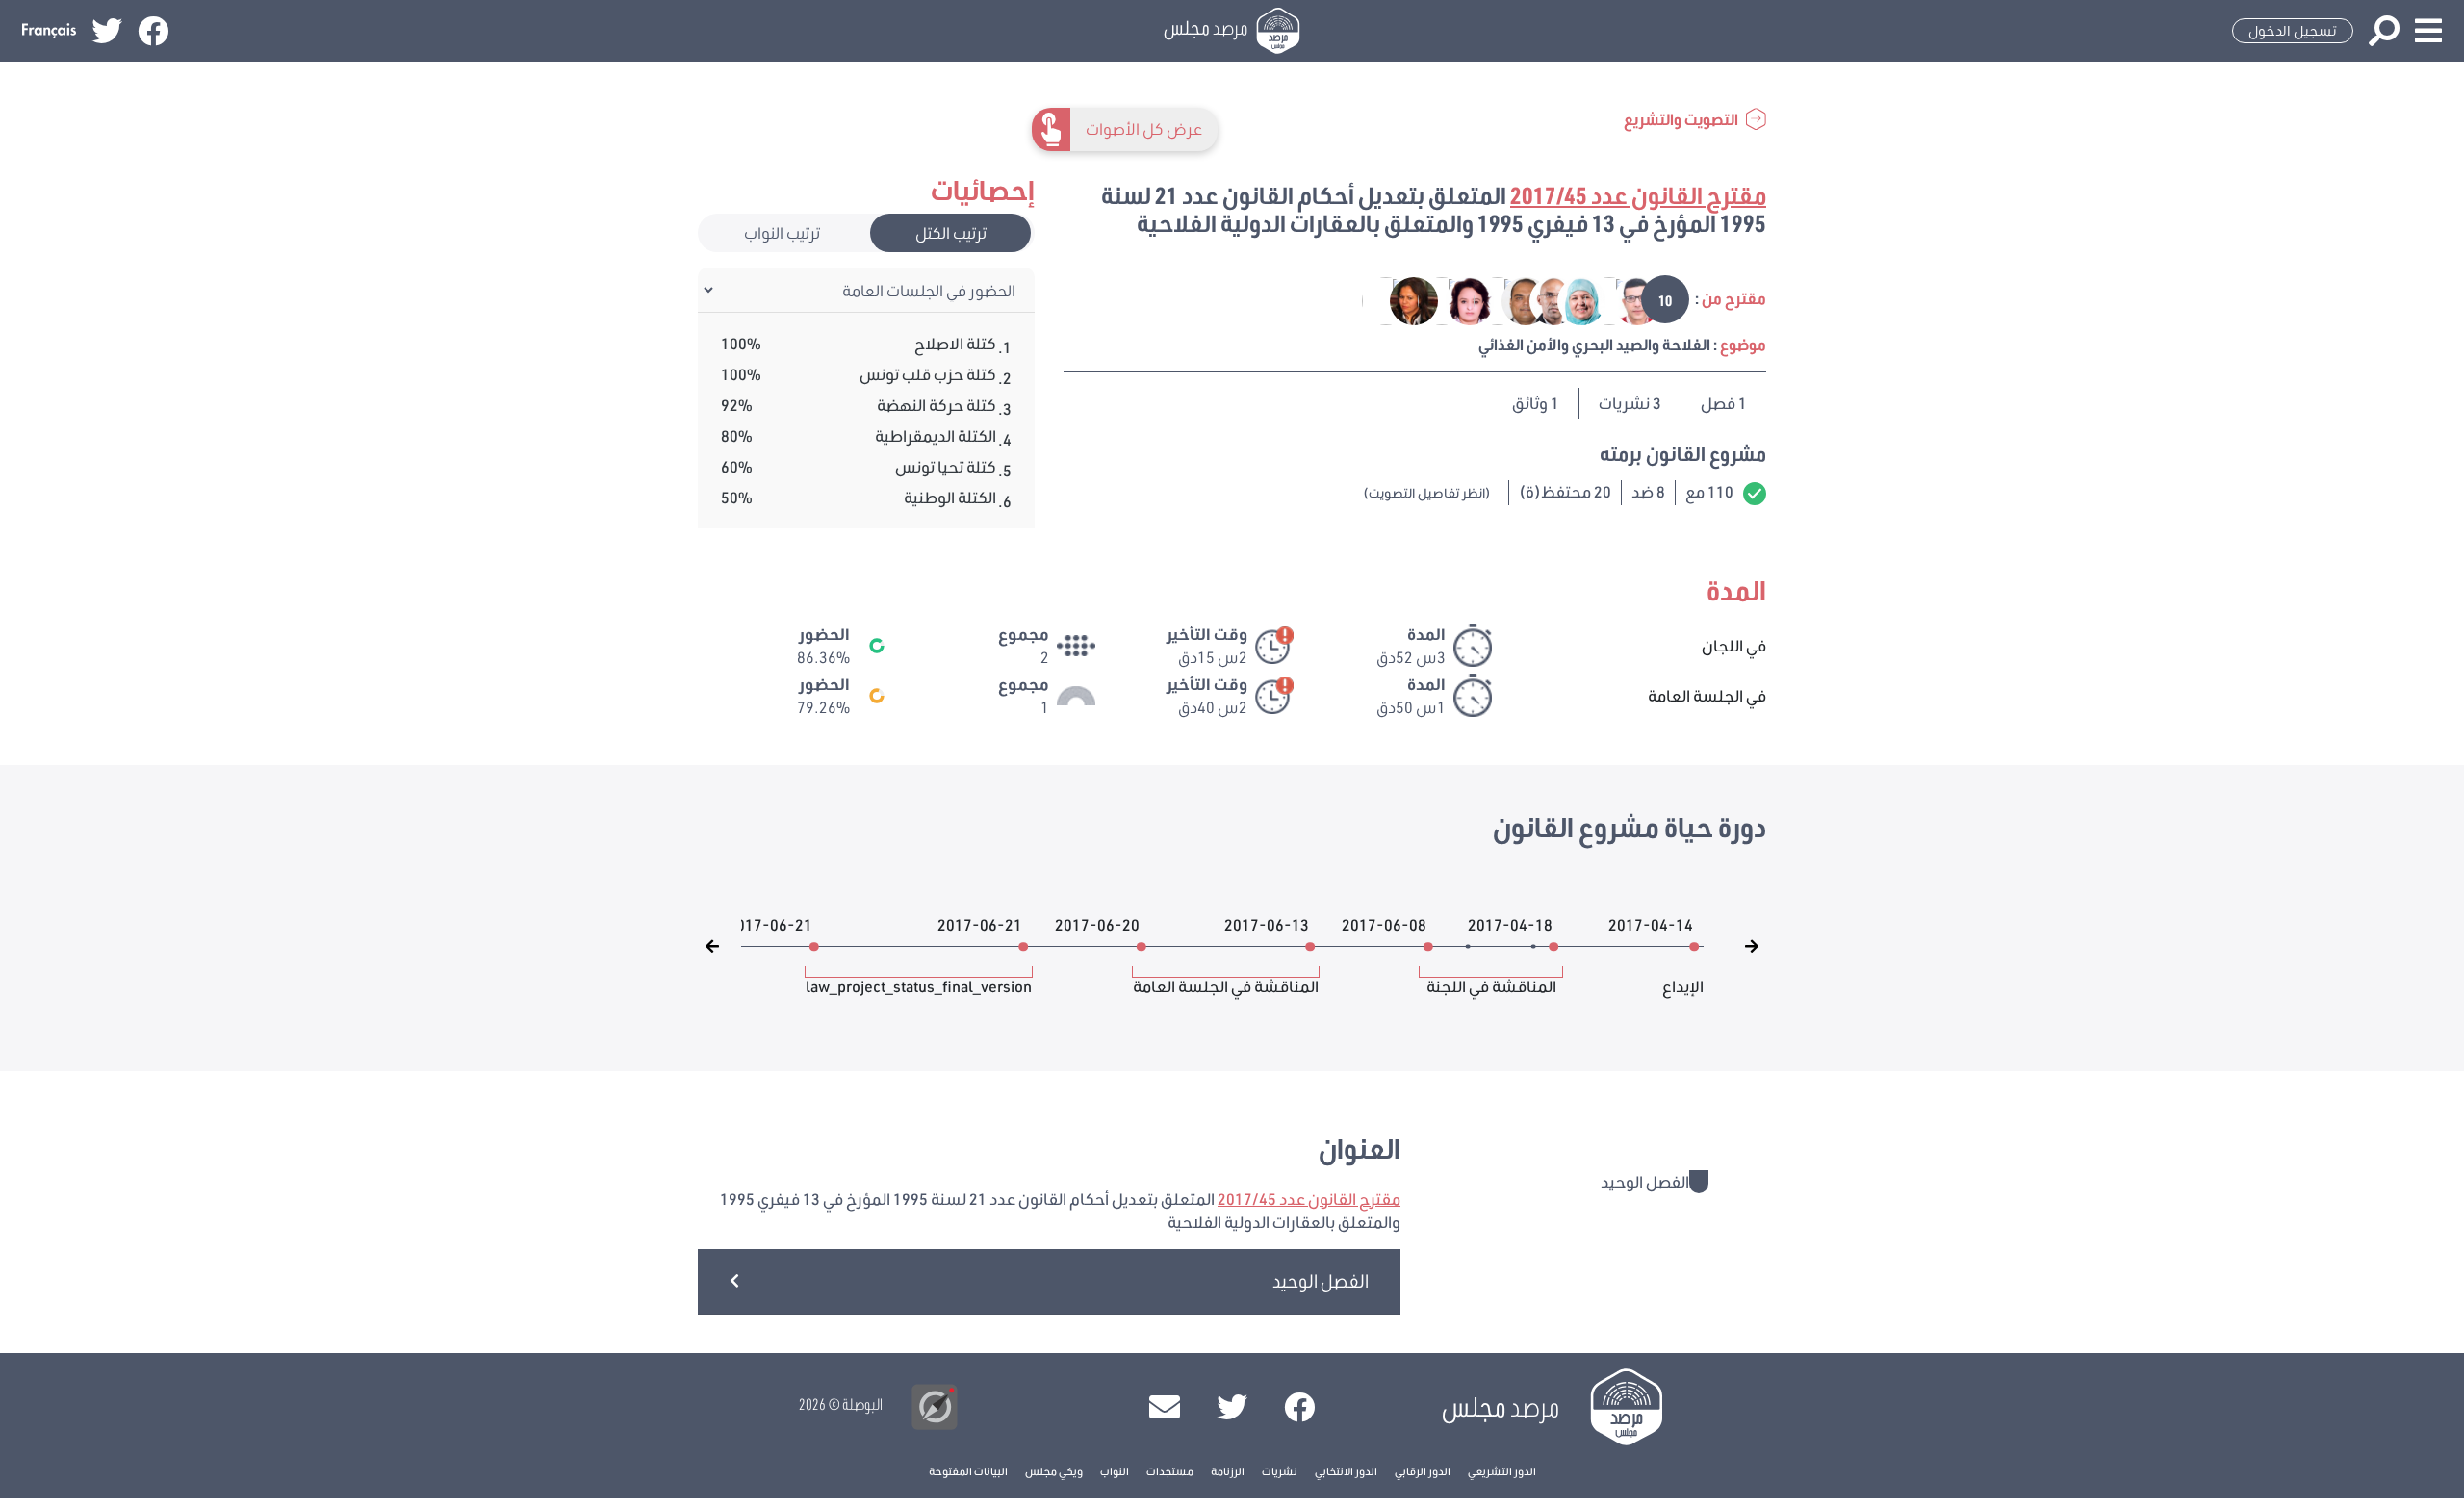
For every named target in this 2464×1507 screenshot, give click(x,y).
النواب (1115, 1471)
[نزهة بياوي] (1401, 300)
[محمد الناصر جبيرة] (1485, 300)
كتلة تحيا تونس (946, 466)
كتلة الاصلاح (955, 343)
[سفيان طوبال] (1513, 300)
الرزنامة (1228, 1471)
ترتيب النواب (782, 232)
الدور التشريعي (1502, 1471)
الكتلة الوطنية (950, 497)
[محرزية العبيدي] (1568, 300)
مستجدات (1170, 1471)
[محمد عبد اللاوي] (1374, 300)
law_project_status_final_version (919, 977)
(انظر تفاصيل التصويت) (1427, 493)
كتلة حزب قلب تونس (928, 374)
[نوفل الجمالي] (1540, 300)
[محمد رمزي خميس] (1429, 300)
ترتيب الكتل (951, 232)
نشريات (1280, 1471)
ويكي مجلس (1054, 1471)
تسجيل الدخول (2293, 31)
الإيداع (1683, 977)
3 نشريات (1630, 403)
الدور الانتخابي (1346, 1471)
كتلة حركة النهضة (937, 405)
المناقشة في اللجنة (1491, 977)
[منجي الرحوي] (1624, 300)
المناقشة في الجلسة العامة (1226, 977)
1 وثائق (1536, 403)
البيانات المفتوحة (968, 1471)
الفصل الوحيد (1321, 1280)
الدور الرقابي (1423, 1471)
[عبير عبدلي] (1457, 300)
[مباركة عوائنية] (1596, 300)
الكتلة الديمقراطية (936, 435)
